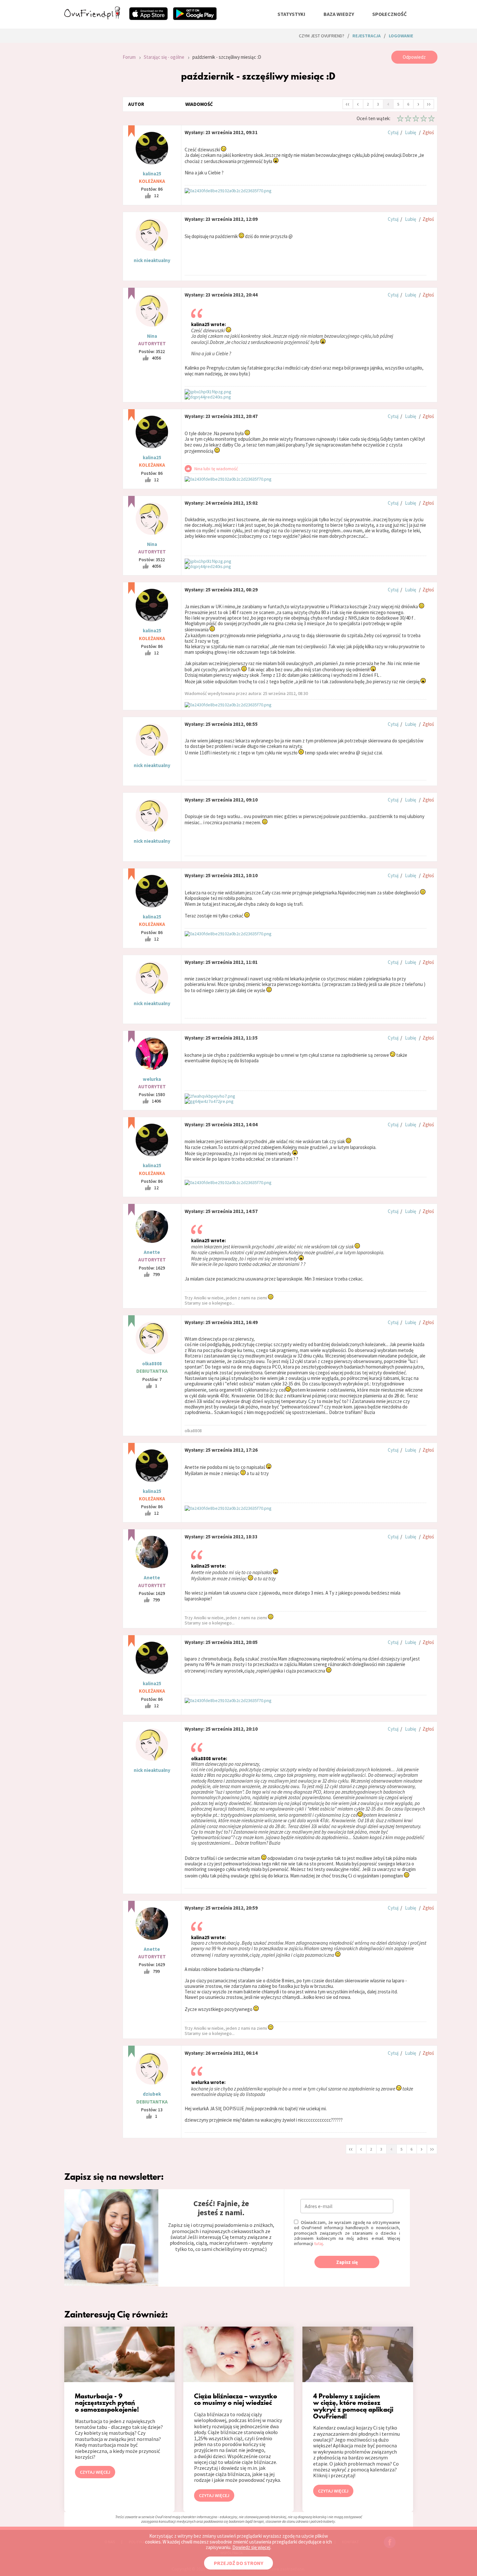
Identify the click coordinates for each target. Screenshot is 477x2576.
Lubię (410, 132)
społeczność (389, 14)
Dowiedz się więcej (251, 2547)
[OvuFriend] (92, 18)
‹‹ (348, 104)
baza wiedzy (339, 14)
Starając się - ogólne (164, 57)
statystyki (291, 14)
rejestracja (367, 36)
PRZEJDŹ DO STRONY (238, 2563)
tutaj (318, 2243)
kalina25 (152, 174)
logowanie (401, 36)
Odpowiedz (414, 57)
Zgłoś (428, 132)
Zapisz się (347, 2262)
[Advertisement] (89, 138)
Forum (129, 57)
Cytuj (393, 132)
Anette (152, 1252)
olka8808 (152, 1364)
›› (429, 104)
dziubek (152, 2094)
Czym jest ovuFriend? (322, 36)
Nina (152, 336)
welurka (152, 1079)
